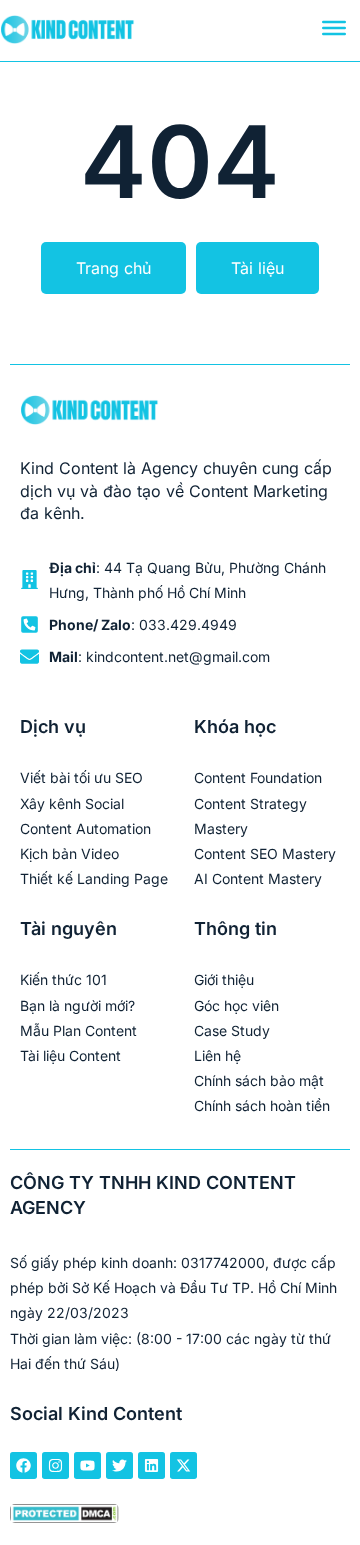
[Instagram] (55, 1465)
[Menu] (334, 28)
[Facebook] (23, 1465)
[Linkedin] (151, 1465)
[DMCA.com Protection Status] (64, 1516)
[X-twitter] (183, 1465)
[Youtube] (87, 1465)
